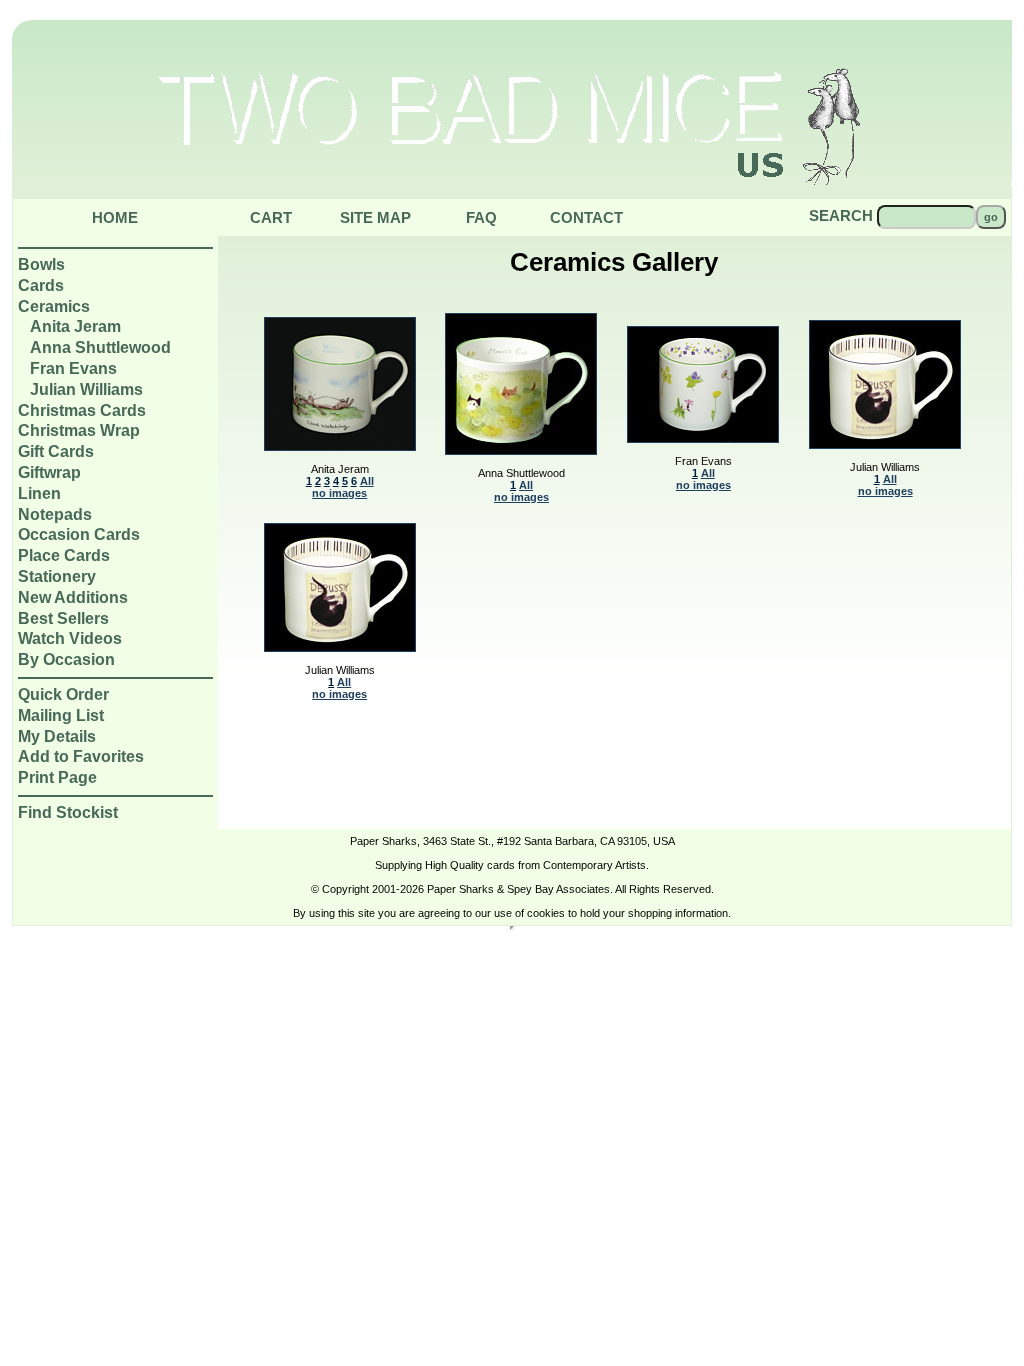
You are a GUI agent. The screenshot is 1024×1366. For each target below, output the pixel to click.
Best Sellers (63, 618)
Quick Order (63, 694)
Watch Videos (70, 638)
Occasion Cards (79, 534)
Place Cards (64, 555)
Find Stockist (68, 812)
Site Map (375, 217)
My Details (57, 736)
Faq (481, 217)
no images (339, 493)
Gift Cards (56, 451)
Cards (41, 285)
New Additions (73, 597)
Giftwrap (49, 472)
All (367, 481)
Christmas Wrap (79, 430)
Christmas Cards (82, 410)
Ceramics (54, 306)
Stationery (57, 576)
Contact (586, 217)
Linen (39, 493)
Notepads (55, 514)
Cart (271, 217)
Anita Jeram (75, 326)
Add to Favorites (81, 756)
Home (115, 217)
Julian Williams (86, 389)
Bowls (41, 264)
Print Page (57, 777)
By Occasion (66, 659)
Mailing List (61, 715)
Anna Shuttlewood (100, 347)
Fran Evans (73, 368)
